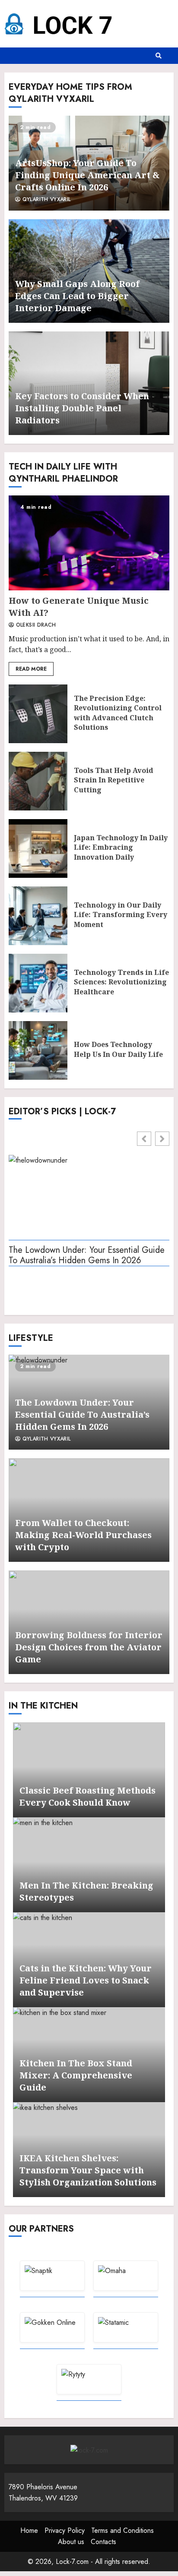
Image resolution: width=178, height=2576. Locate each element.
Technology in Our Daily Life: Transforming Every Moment (38, 916)
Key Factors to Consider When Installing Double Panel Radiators (82, 408)
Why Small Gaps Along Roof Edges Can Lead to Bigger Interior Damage (77, 296)
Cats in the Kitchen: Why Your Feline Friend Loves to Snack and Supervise (86, 1980)
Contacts (103, 2542)
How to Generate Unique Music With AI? (89, 543)
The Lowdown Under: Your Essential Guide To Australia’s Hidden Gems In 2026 (87, 1256)
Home (29, 2530)
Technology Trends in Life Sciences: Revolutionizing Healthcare (38, 983)
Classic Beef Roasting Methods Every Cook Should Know (87, 1796)
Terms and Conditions (122, 2530)
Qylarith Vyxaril (45, 200)
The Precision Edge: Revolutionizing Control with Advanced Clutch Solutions (38, 714)
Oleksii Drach (35, 625)
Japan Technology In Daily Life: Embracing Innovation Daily (38, 848)
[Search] (159, 56)
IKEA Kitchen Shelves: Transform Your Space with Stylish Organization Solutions (88, 2170)
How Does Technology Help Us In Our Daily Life (38, 1050)
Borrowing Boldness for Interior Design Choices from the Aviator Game (89, 1647)
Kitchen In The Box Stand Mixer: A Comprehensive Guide (76, 2075)
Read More (31, 669)
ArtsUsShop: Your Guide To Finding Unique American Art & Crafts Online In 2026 (87, 175)
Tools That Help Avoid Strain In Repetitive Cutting (38, 781)
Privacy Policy (65, 2530)
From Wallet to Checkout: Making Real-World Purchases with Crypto (83, 1535)
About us (71, 2542)
